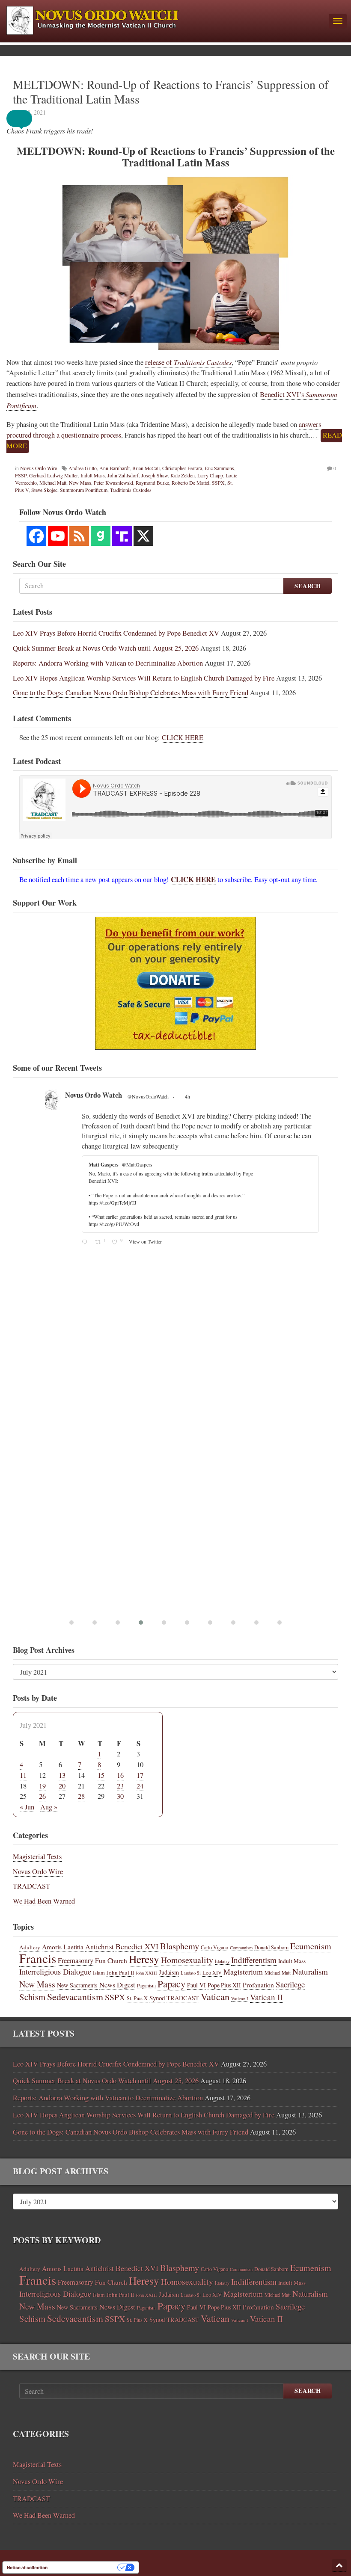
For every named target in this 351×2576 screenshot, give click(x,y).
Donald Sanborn (271, 1947)
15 (101, 1775)
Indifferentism (254, 1960)
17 (140, 1775)
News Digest (117, 1985)
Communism (241, 1948)
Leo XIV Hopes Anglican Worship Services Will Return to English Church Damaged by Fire (144, 678)
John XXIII (146, 1973)
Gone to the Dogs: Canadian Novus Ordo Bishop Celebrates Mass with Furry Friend (131, 693)
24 (140, 1786)
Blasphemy (180, 1946)
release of (188, 362)
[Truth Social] (122, 536)
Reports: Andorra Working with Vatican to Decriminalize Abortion (108, 663)
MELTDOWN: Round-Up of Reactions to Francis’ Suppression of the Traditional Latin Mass (171, 92)
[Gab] (101, 536)
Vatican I (240, 1999)
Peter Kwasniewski (113, 483)
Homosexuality (187, 1960)
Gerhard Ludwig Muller (54, 475)
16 (120, 1775)
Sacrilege (290, 1984)
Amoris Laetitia (63, 1947)
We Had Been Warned (44, 1901)
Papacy (171, 1984)
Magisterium (243, 1972)
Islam (99, 1972)
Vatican (215, 1996)
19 (42, 1786)
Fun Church (111, 1960)
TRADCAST (31, 1886)
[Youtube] (58, 536)
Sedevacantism (75, 1997)
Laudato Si (191, 1973)
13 (62, 1775)
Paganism (146, 1985)
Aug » (49, 1807)
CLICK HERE (183, 737)
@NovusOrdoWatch (148, 1096)
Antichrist (100, 1947)
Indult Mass (93, 475)
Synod (157, 1998)
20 (62, 1786)
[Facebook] (36, 536)
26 (42, 1796)
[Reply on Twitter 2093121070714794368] (86, 1138)
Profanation (258, 1985)
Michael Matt (53, 483)
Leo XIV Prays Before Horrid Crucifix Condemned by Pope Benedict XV (116, 633)
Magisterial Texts (37, 1856)
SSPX (218, 483)
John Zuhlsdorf (123, 475)
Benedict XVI (137, 1946)
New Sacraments (77, 1985)
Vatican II (266, 1997)
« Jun (27, 1807)
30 (120, 1796)
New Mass (80, 483)
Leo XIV (212, 1973)
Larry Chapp (210, 475)
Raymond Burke (152, 483)
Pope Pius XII (224, 1985)
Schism (32, 1997)
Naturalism (310, 1971)
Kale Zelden (183, 475)
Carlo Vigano (214, 1947)
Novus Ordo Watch (94, 1095)
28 (81, 1796)
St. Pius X (137, 1998)
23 (120, 1786)
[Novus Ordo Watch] (164, 19)
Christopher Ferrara (182, 468)
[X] (143, 536)
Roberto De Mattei (190, 483)
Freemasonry (76, 1960)
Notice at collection (27, 2567)
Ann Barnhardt (115, 468)
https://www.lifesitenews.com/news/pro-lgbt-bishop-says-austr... (208, 1126)
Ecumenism (311, 1946)
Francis (38, 1958)
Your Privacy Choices (85, 2567)
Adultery (30, 1947)
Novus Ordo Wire (39, 468)
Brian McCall (146, 468)
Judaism (169, 1972)
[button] (26, 118)
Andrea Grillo (83, 468)
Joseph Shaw (155, 475)
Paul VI (196, 1985)
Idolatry (222, 1961)
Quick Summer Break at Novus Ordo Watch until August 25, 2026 (106, 648)
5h (188, 1096)
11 (23, 1775)
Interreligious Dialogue (55, 1972)
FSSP (21, 475)
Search (308, 586)
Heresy (144, 1959)
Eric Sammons (219, 468)
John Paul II (120, 1972)
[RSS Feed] (79, 536)
